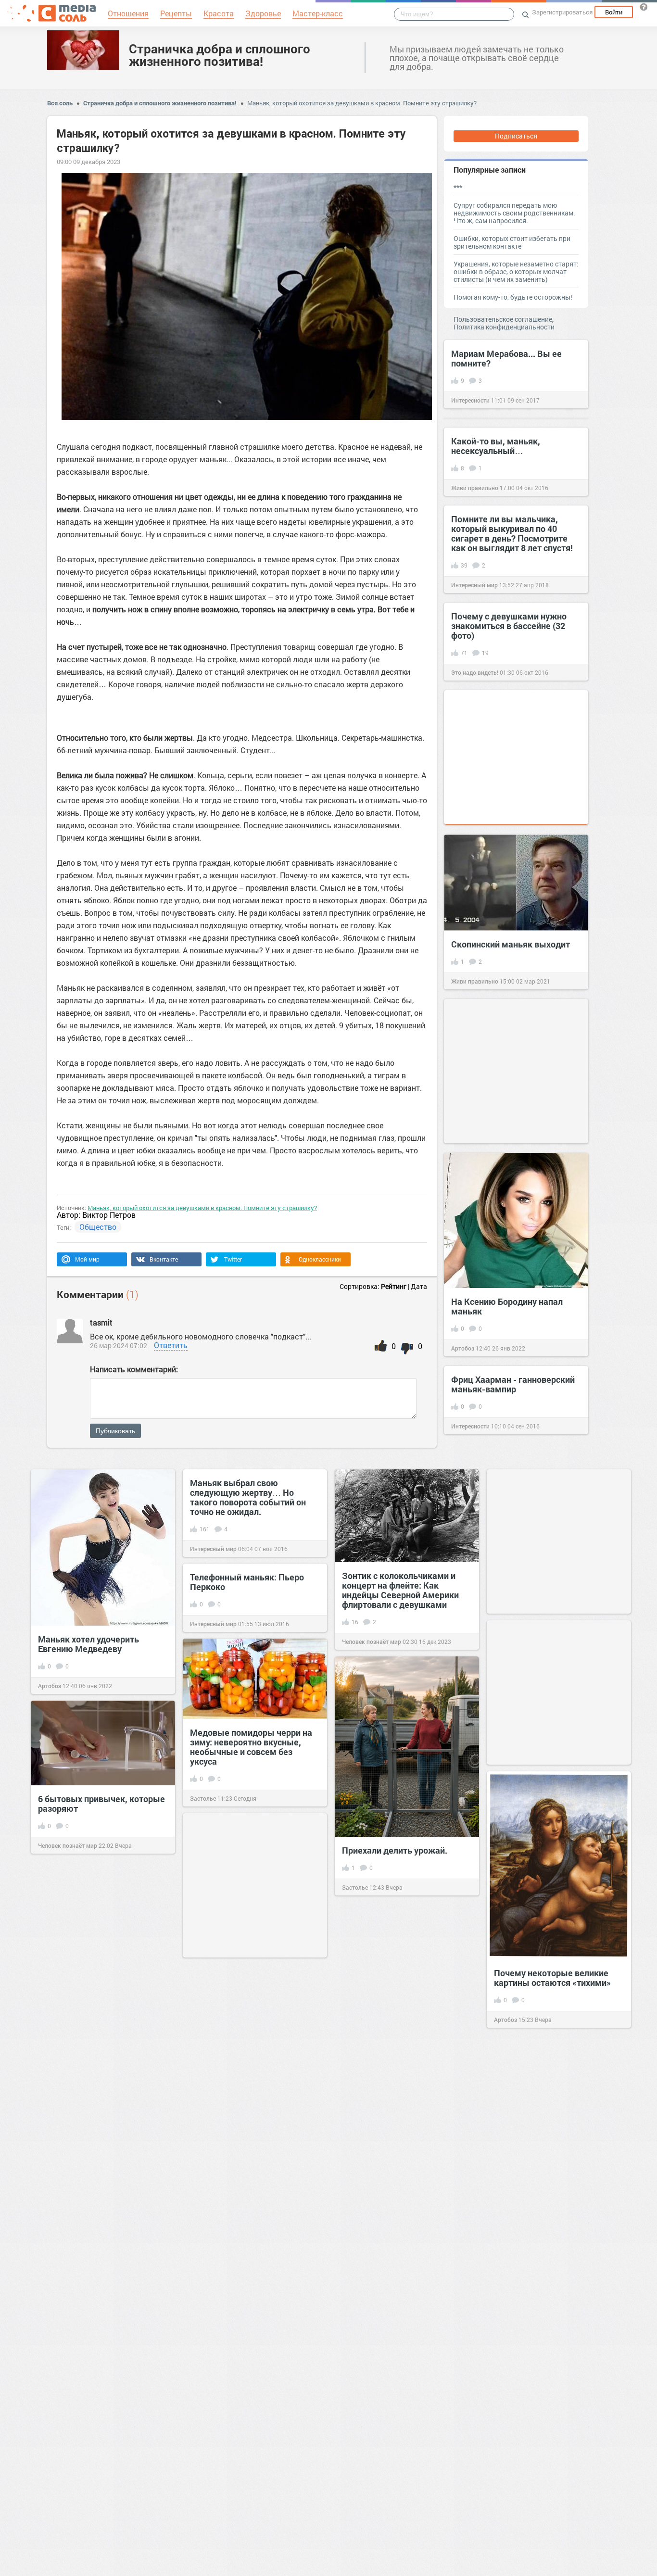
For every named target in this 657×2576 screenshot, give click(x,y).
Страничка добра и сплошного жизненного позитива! (220, 55)
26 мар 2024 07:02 (119, 1345)
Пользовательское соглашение (503, 319)
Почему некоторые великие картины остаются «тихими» (552, 1978)
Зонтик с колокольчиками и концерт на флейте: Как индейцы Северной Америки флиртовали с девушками (400, 1590)
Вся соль (60, 103)
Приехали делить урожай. (395, 1850)
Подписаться (516, 136)
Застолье (203, 1798)
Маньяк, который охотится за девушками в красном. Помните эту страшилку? (362, 103)
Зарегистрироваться (562, 12)
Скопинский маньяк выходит (511, 944)
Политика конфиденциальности (504, 327)
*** (458, 187)
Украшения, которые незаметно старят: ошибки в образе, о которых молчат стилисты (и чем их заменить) (516, 271)
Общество (98, 1227)
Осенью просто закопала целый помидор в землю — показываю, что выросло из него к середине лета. (551, 2147)
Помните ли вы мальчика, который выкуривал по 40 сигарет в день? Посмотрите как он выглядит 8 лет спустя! (512, 533)
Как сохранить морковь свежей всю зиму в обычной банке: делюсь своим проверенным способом (407, 2353)
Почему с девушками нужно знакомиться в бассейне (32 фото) (509, 626)
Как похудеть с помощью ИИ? (99, 2279)
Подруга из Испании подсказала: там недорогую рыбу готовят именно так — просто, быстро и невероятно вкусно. (249, 2081)
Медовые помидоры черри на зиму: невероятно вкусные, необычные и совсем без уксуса (251, 1747)
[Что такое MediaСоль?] (644, 7)
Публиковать (115, 1431)
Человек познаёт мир (372, 1642)
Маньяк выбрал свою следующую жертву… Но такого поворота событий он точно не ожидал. (248, 1497)
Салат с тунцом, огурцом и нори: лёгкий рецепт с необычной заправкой (548, 2514)
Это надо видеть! (475, 672)
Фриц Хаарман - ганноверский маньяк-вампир (513, 1384)
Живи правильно (475, 488)
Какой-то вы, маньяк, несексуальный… (496, 446)
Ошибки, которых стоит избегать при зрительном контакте (512, 242)
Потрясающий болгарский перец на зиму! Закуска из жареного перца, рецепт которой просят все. (92, 2105)
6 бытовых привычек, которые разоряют (101, 1804)
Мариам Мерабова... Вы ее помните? (506, 358)
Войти (614, 12)
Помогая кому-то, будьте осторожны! (513, 297)
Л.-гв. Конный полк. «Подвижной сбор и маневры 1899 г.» (250, 2357)
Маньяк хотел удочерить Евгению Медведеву (88, 1644)
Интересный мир (474, 585)
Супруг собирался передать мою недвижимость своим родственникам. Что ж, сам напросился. (514, 213)
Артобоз (463, 1348)
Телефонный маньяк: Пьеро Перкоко (247, 1582)
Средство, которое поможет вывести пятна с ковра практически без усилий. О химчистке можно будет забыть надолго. (552, 2318)
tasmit (101, 1322)
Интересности (470, 400)
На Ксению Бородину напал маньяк (507, 1306)
